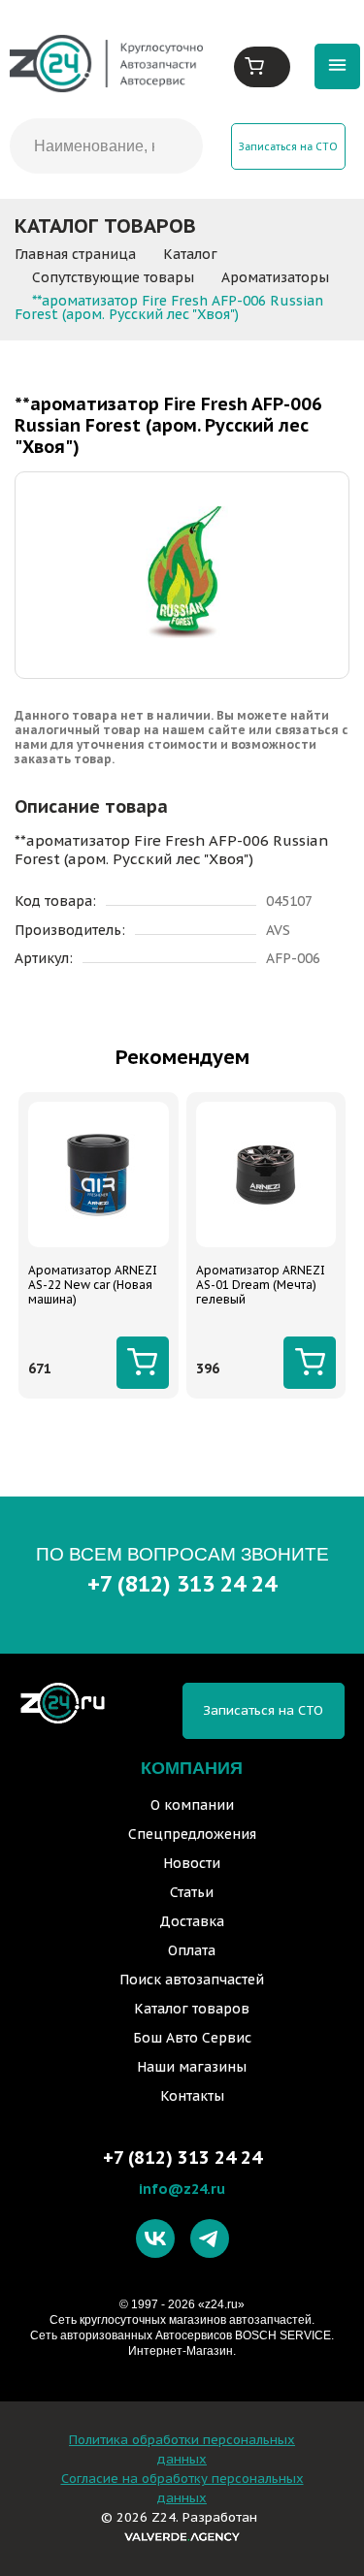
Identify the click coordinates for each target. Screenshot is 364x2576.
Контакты (192, 2096)
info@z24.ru (182, 2189)
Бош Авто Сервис (192, 2038)
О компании (192, 1805)
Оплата (192, 1950)
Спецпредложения (192, 1834)
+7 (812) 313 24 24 (182, 1583)
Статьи (192, 1892)
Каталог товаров (192, 2009)
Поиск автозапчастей (192, 1980)
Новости (192, 1863)
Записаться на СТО (288, 146)
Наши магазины (192, 2067)
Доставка (192, 1921)
